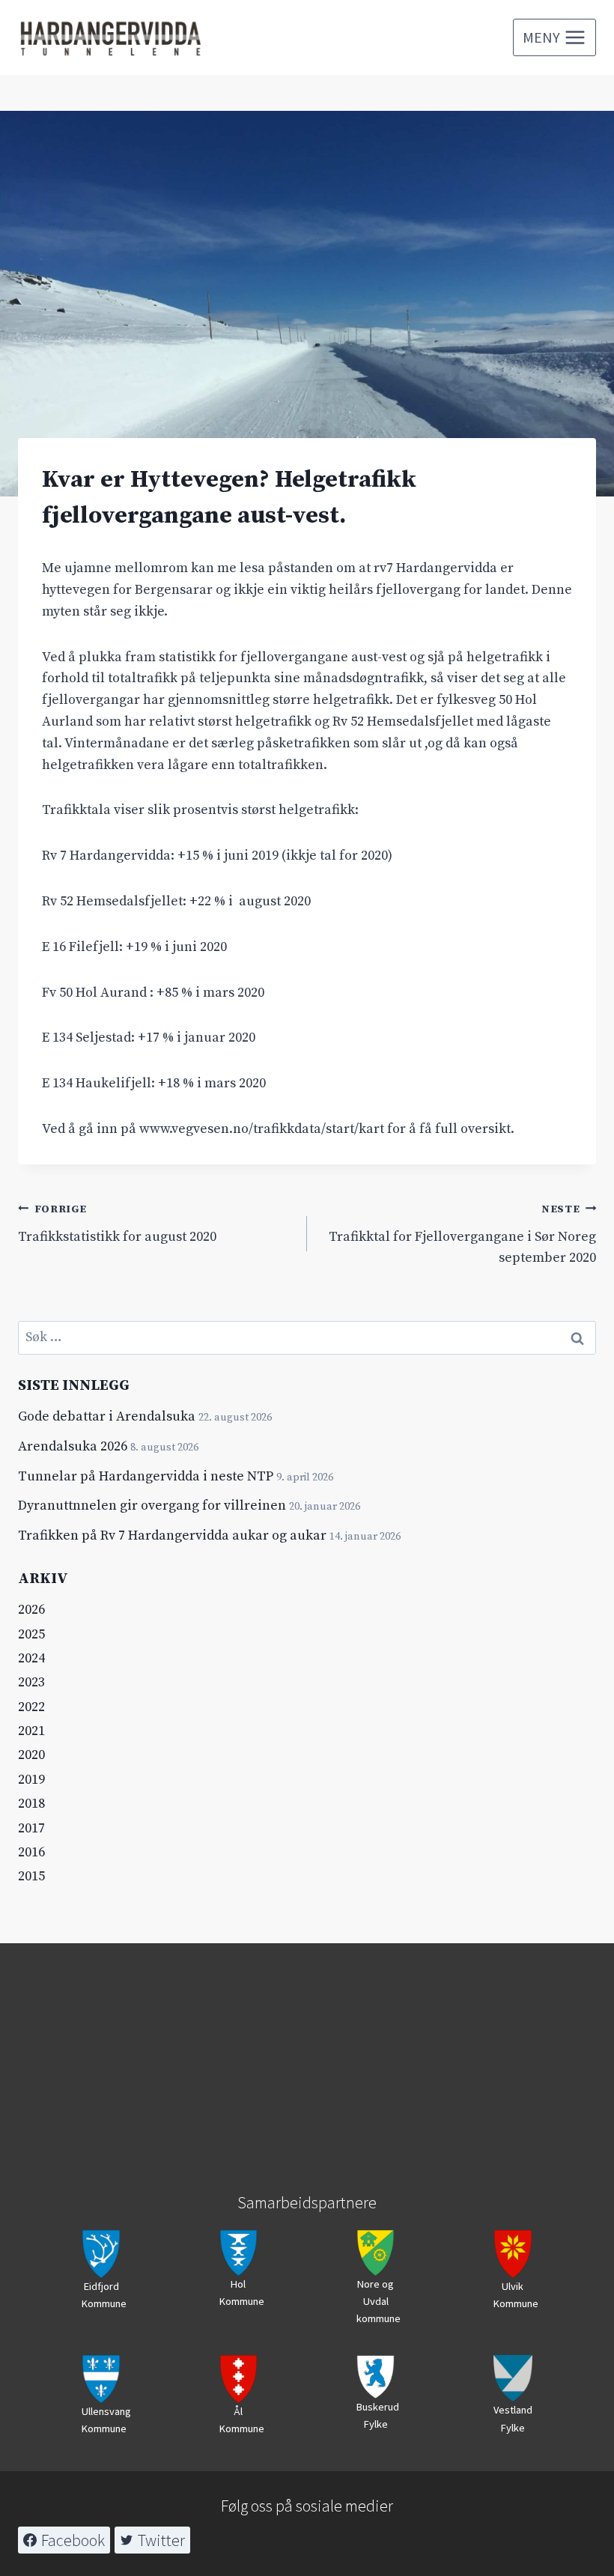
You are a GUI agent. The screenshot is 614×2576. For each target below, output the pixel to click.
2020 (31, 1755)
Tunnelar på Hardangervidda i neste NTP (146, 1476)
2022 (31, 1707)
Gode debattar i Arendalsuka (107, 1416)
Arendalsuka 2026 (73, 1446)
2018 (31, 1804)
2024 (31, 1658)
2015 (31, 1876)
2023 (31, 1682)
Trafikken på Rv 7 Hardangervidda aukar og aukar (172, 1535)
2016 (31, 1852)
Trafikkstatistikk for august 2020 (117, 1224)
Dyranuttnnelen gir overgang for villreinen (152, 1506)
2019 (31, 1780)
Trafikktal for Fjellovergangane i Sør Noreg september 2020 (462, 1235)
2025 (31, 1634)
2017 (31, 1828)
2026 (31, 1610)
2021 (31, 1731)
